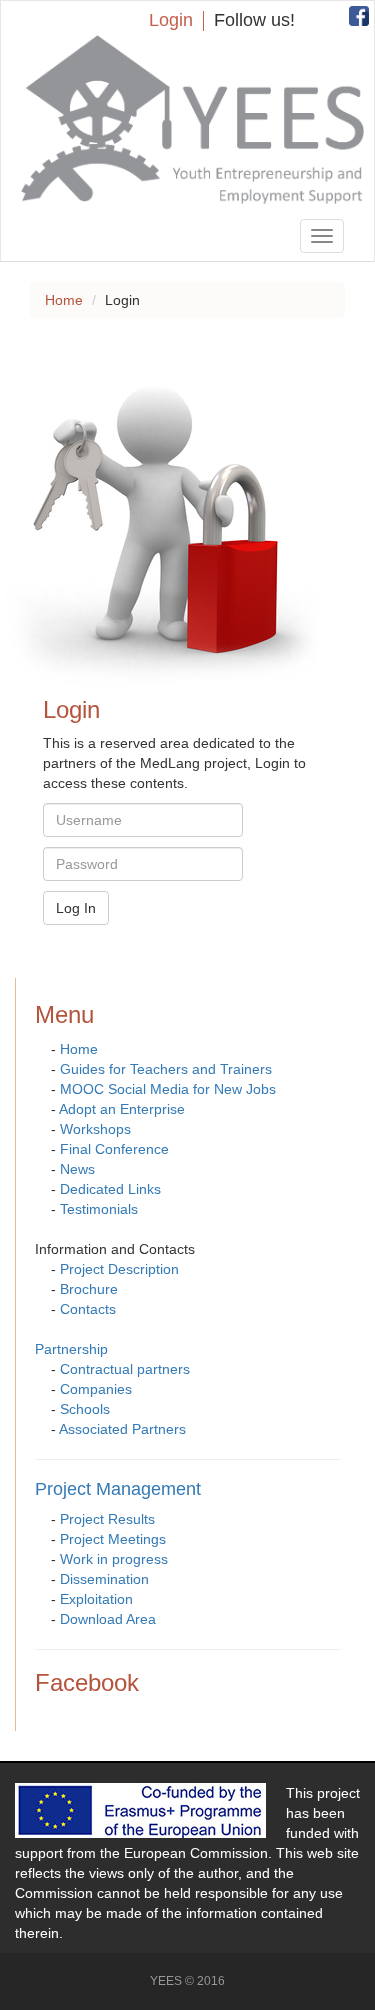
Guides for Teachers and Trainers (166, 1069)
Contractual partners (125, 1369)
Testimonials (99, 1209)
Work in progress (114, 1559)
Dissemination (104, 1579)
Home (64, 300)
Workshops (95, 1129)
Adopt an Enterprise (122, 1109)
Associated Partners (122, 1429)
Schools (85, 1409)
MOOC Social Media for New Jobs (168, 1089)
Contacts (88, 1309)
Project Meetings (113, 1539)
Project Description (119, 1269)
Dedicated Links (110, 1189)
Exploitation (96, 1599)
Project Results (107, 1519)
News (77, 1169)
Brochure (89, 1289)
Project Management (118, 1489)
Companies (96, 1389)
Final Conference (114, 1149)
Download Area (108, 1619)
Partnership (71, 1349)
